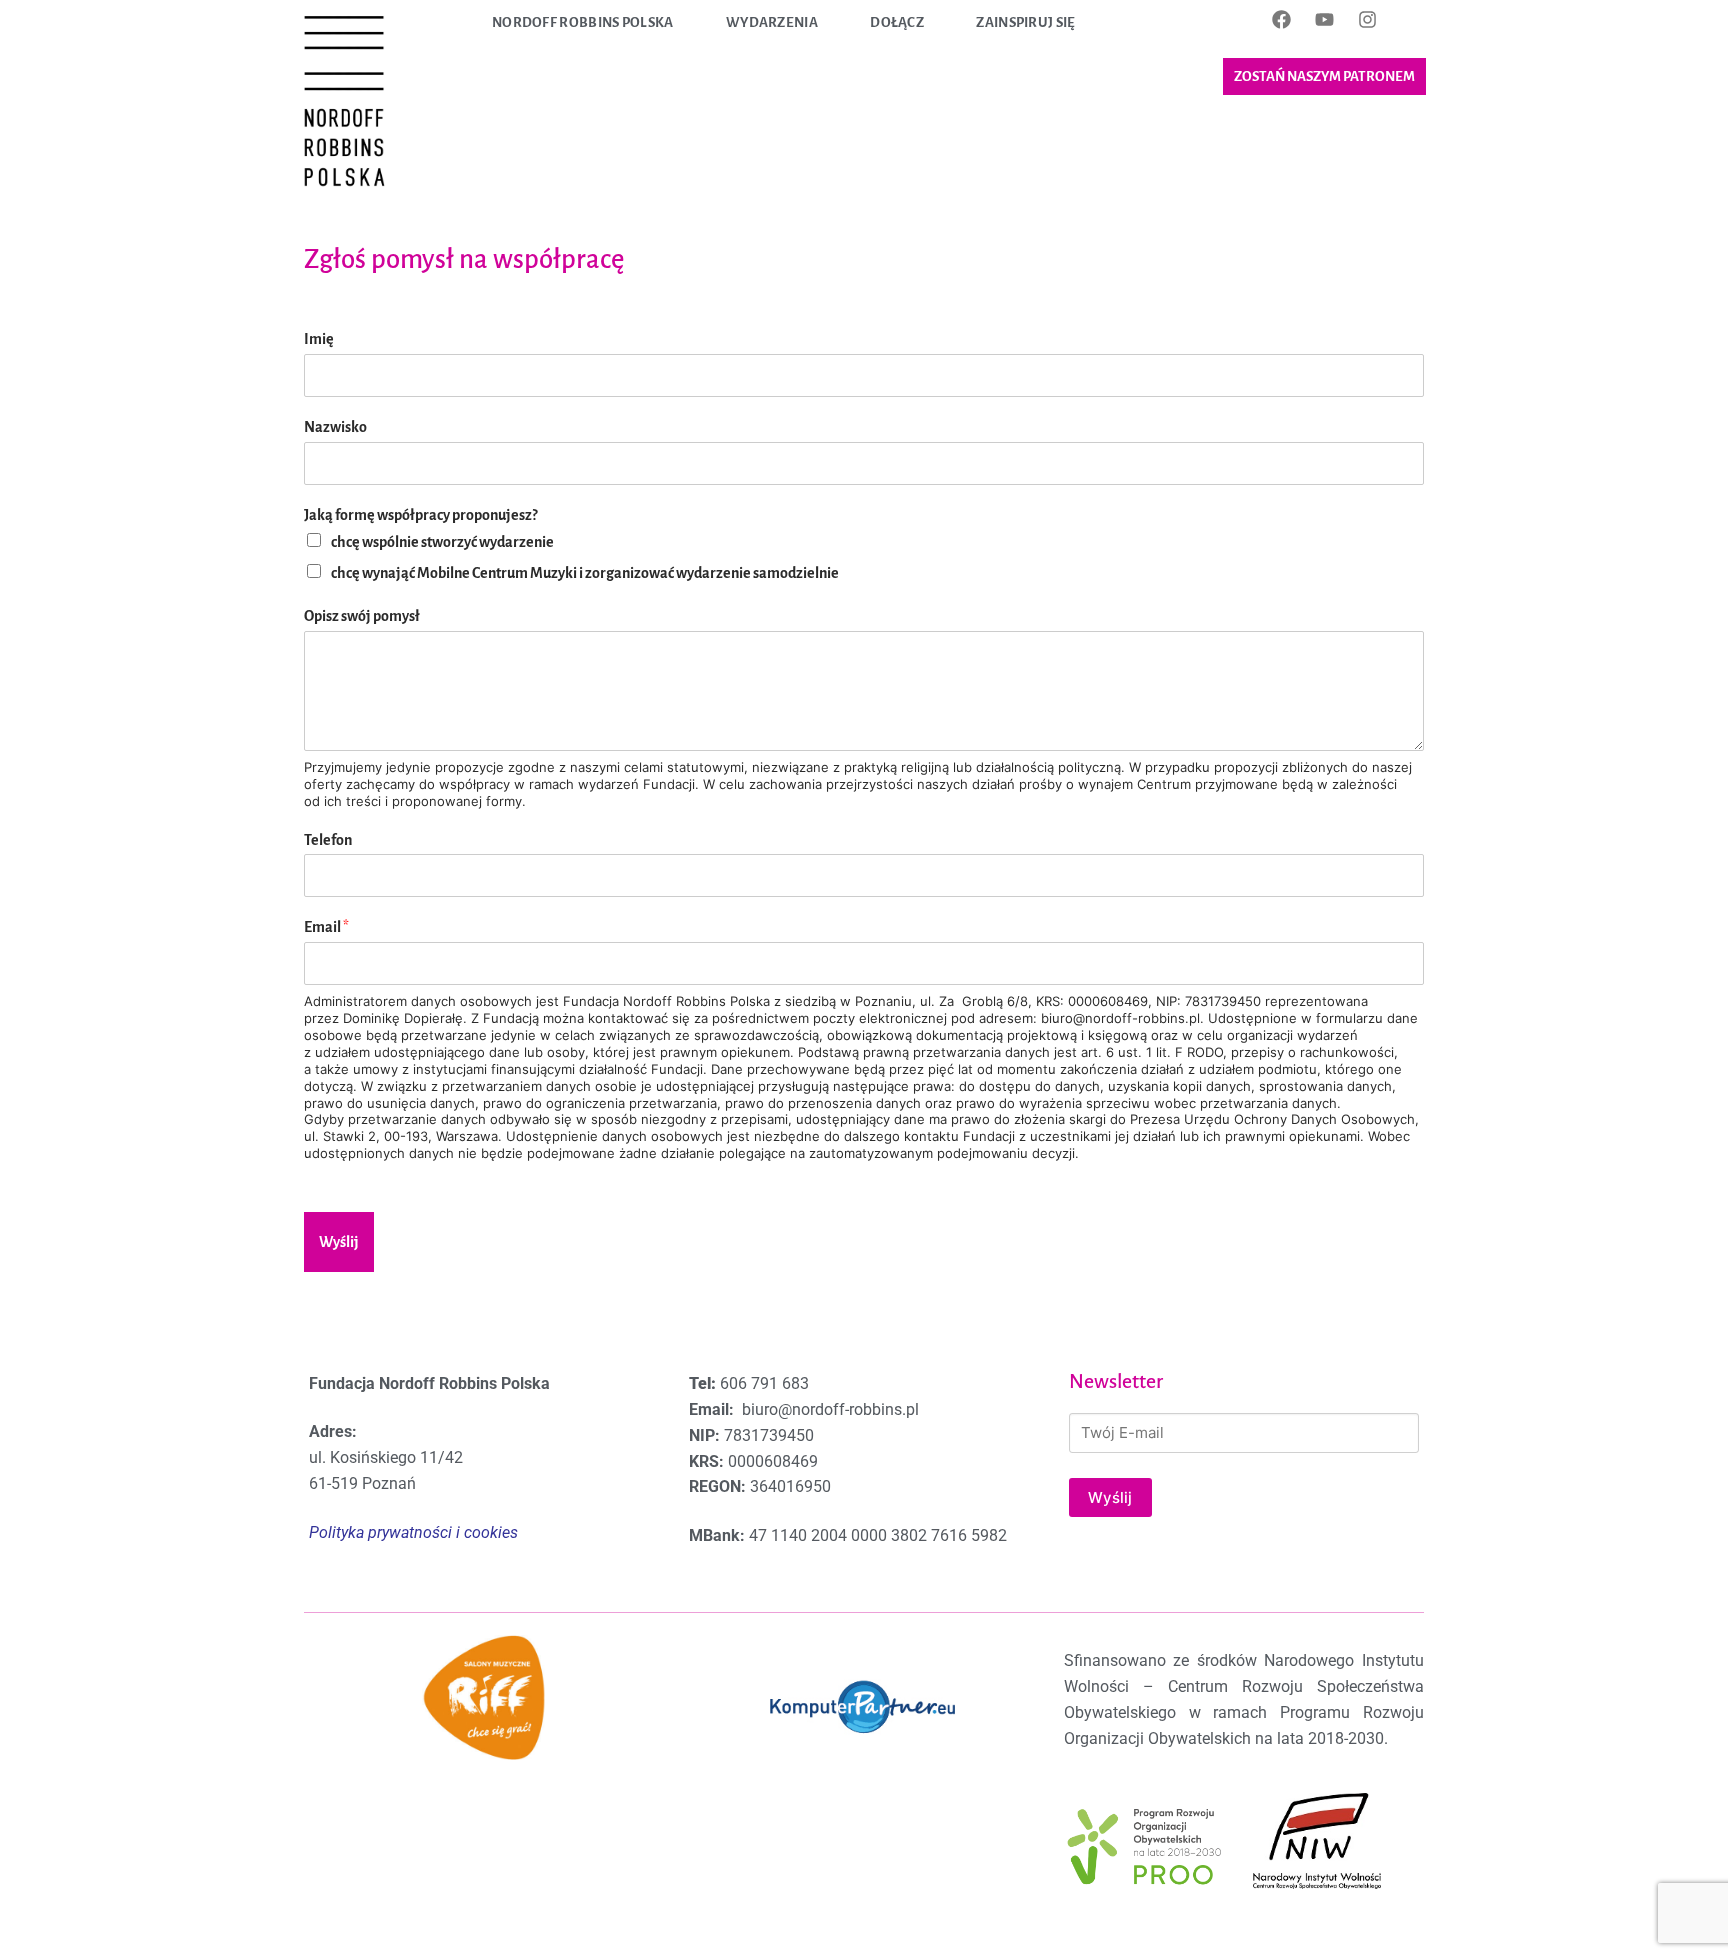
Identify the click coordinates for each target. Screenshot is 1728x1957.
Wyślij (339, 1242)
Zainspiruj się (1025, 22)
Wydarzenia (772, 22)
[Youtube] (1324, 19)
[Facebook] (1281, 19)
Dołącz (897, 22)
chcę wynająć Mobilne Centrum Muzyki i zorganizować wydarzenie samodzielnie (585, 573)
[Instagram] (1367, 19)
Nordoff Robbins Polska (583, 22)
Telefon (328, 840)
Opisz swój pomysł (362, 616)
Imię (319, 339)
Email (326, 927)
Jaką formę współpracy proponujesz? (420, 515)
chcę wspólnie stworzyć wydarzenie (442, 542)
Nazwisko (335, 427)
